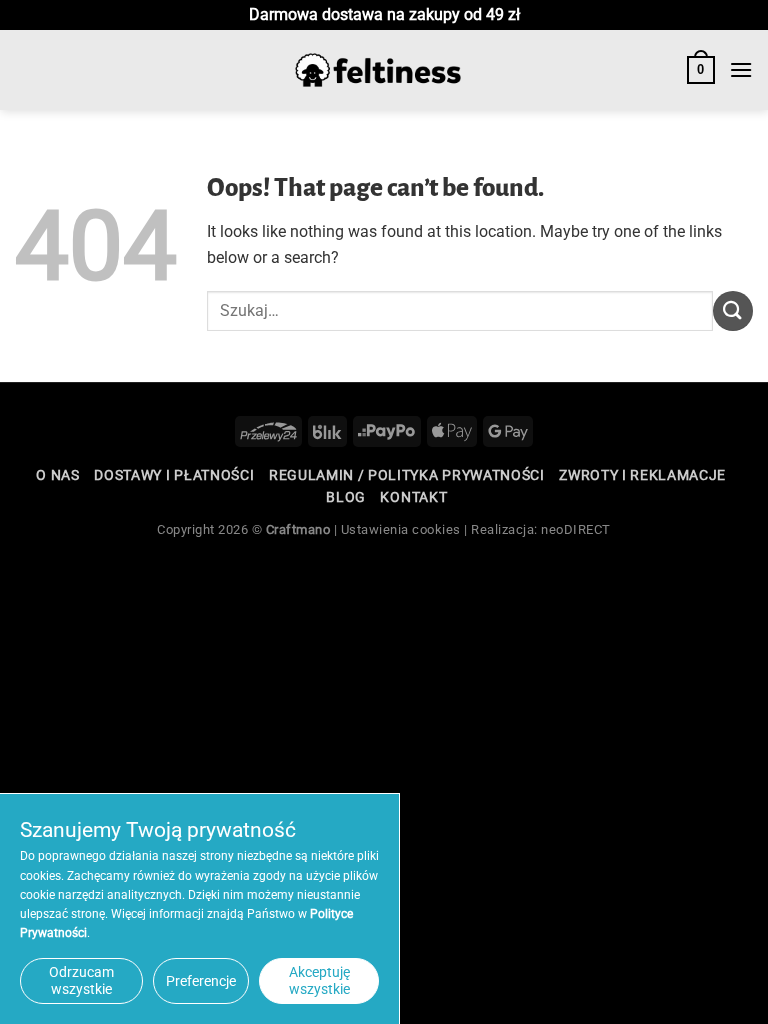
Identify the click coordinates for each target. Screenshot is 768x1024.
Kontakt (413, 497)
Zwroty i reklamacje (642, 475)
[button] (701, 70)
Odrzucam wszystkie (81, 980)
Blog (346, 497)
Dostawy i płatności (174, 475)
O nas (57, 475)
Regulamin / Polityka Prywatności (407, 475)
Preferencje (201, 981)
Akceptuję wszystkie (319, 980)
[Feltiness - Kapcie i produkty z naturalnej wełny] (378, 70)
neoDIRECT (576, 529)
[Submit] (733, 310)
